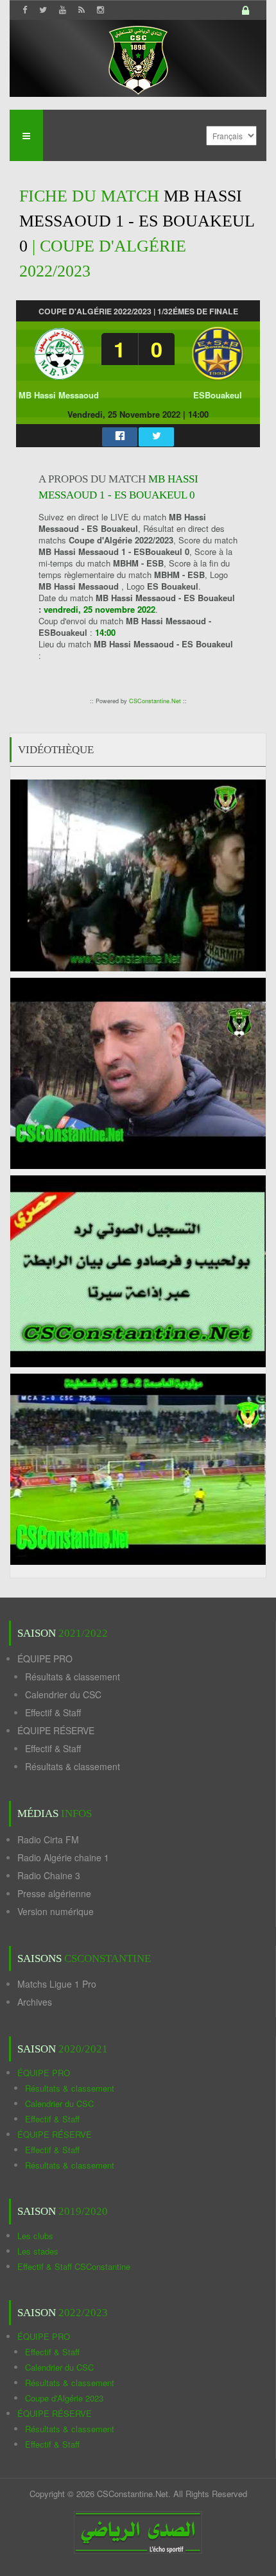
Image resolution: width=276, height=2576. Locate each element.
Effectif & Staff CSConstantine (74, 2266)
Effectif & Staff (53, 1712)
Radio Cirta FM (48, 1839)
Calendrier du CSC (63, 1694)
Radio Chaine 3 (49, 1875)
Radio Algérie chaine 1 (63, 1857)
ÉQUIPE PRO (45, 1659)
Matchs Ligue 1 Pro (57, 1984)
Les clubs (35, 2236)
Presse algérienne (54, 1893)
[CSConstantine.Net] (138, 58)
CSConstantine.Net (155, 701)
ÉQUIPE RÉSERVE (56, 1730)
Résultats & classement (73, 1676)
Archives (35, 2002)
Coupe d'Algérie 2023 (64, 2398)
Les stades (38, 2251)
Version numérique (56, 1911)
